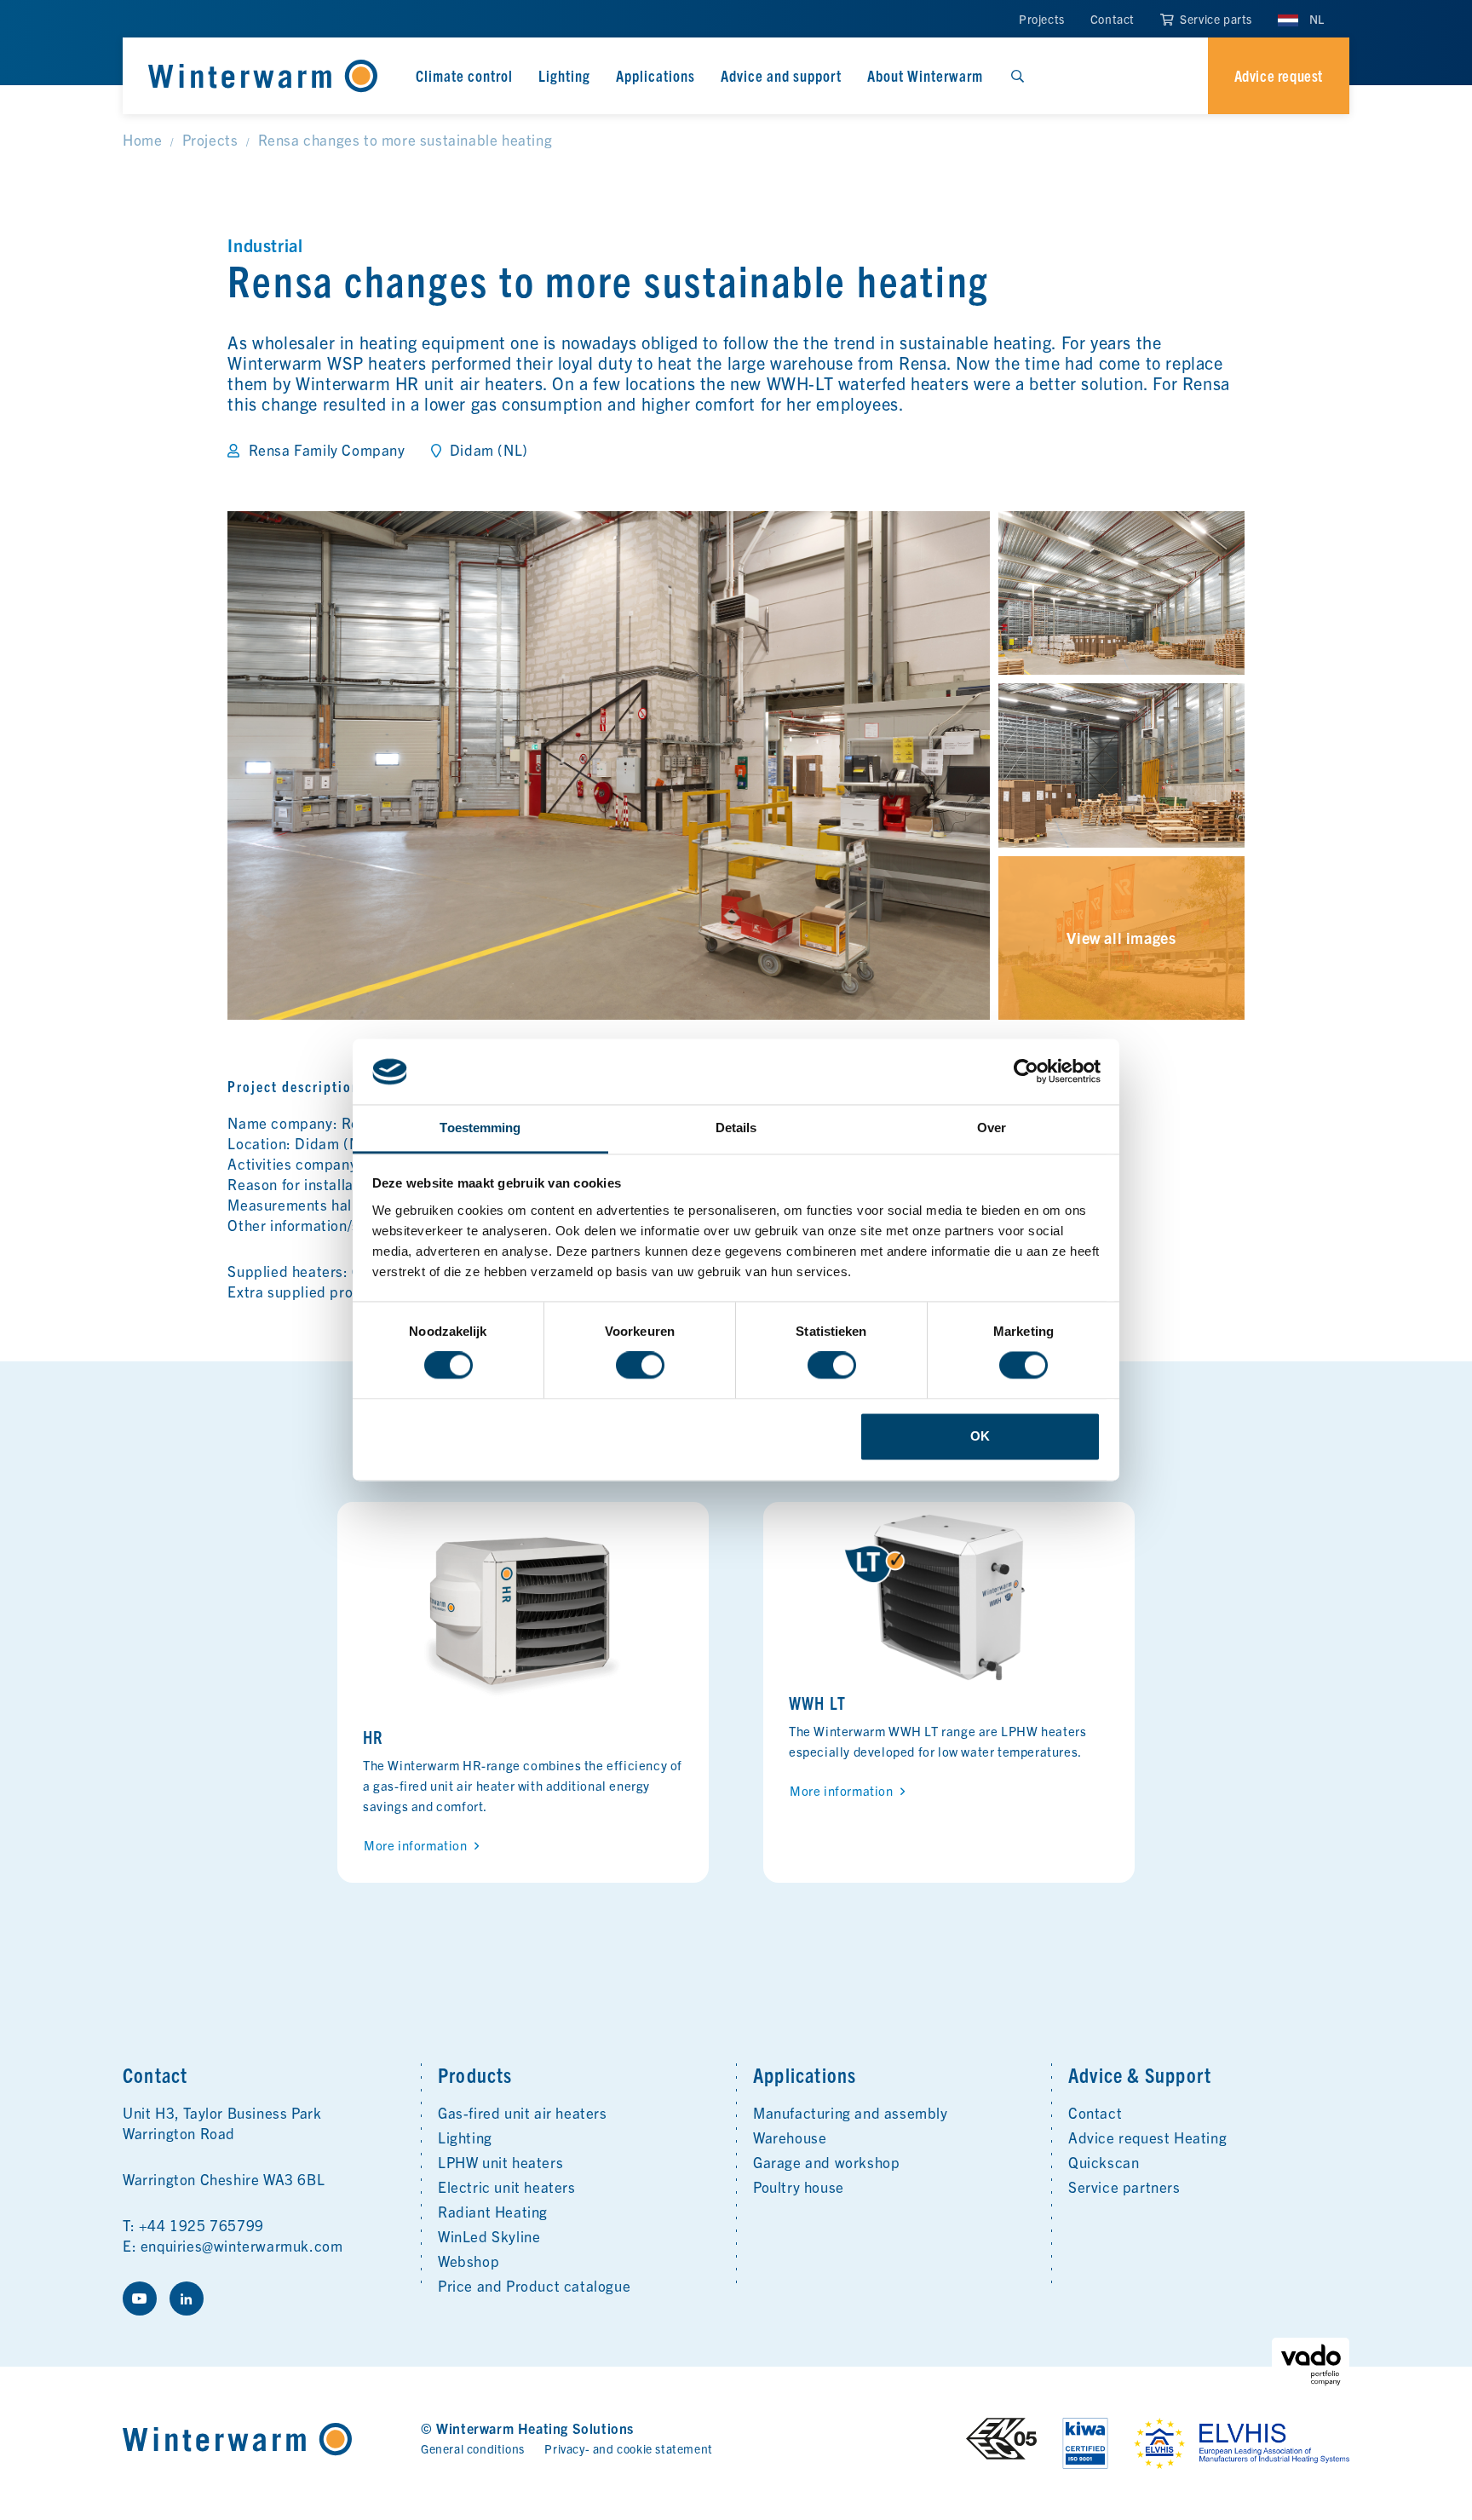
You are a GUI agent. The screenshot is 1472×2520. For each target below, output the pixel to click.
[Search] (1017, 76)
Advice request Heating (1147, 2137)
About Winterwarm (925, 75)
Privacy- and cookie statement (628, 2448)
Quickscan (1104, 2162)
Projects (1042, 19)
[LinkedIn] (187, 2298)
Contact (1113, 19)
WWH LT (817, 1703)
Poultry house (799, 2186)
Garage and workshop (826, 2162)
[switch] (640, 1366)
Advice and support (781, 75)
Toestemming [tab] (480, 1128)
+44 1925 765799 (201, 2225)
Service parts (1215, 19)
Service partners (1124, 2186)
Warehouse (790, 2137)
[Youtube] (140, 2298)
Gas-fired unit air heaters (523, 2112)
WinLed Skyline (489, 2236)
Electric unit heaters (507, 2186)
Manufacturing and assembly (851, 2112)
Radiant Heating (493, 2211)
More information (416, 1845)
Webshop (469, 2261)
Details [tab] (736, 1128)
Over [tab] (992, 1128)
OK (980, 1436)
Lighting (564, 75)
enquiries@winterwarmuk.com (242, 2245)
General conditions (473, 2448)
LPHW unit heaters (500, 2162)
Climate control (464, 75)
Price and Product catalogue (534, 2285)
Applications (655, 75)
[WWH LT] (949, 1598)
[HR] (523, 1615)
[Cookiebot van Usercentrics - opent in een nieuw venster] (1026, 1072)
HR (373, 1737)
